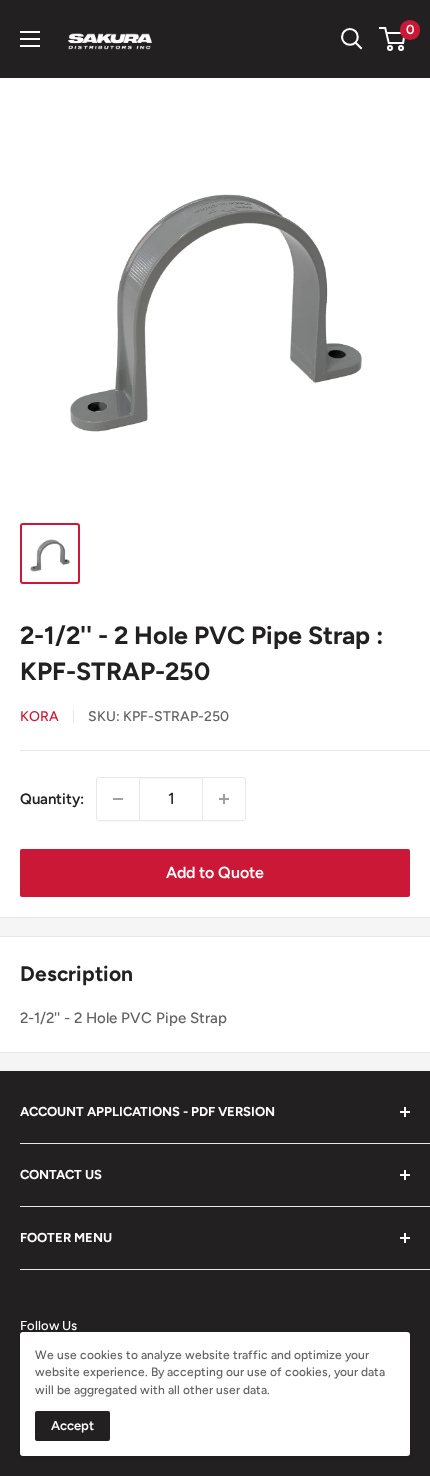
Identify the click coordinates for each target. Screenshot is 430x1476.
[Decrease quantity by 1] (118, 799)
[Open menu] (30, 39)
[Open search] (352, 39)
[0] (393, 39)
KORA (39, 716)
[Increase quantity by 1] (224, 799)
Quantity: (52, 799)
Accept (72, 1425)
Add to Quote (215, 872)
